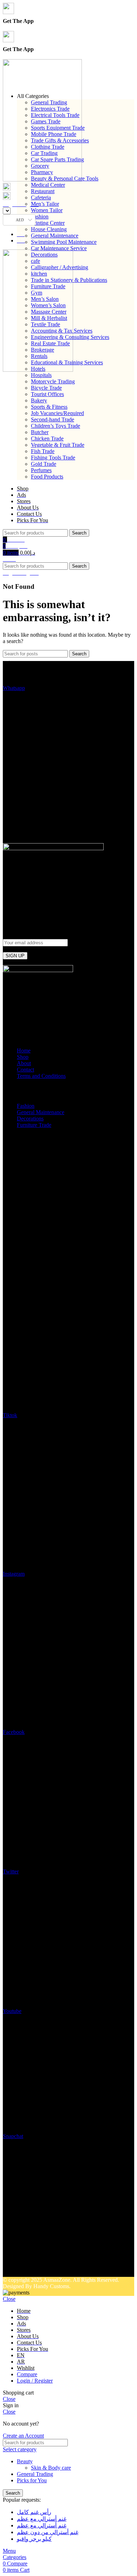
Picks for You (32, 2480)
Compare (27, 2374)
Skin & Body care (51, 2468)
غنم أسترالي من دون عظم (48, 2532)
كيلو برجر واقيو (34, 2539)
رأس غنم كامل (34, 2512)
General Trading (35, 2474)
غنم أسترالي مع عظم (42, 2519)
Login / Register (35, 2381)
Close (9, 2299)
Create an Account (23, 2436)
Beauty (25, 2461)
